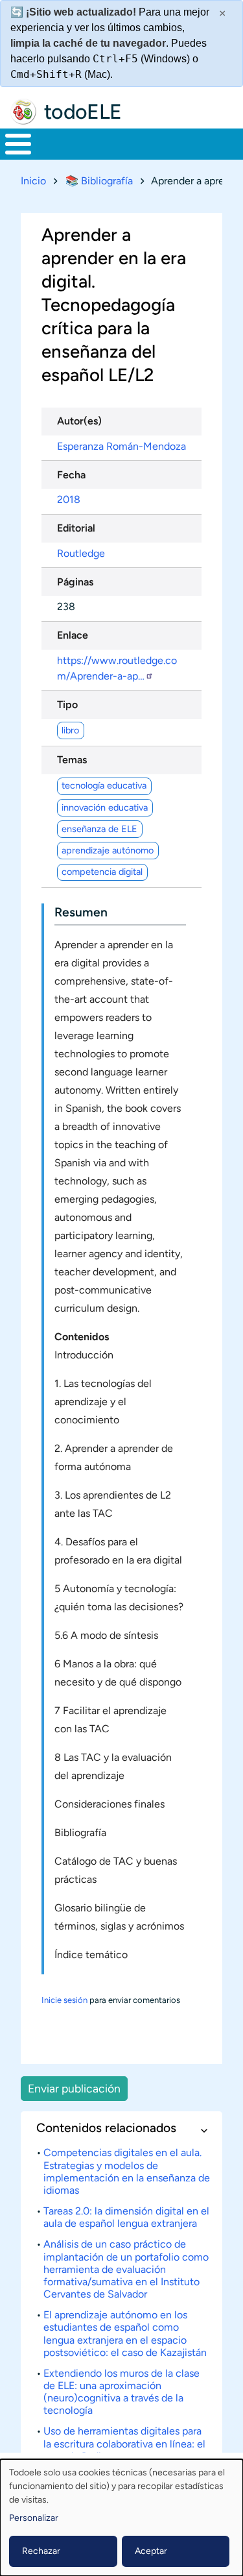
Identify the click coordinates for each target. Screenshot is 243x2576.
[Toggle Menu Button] (18, 144)
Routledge (81, 553)
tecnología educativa (104, 785)
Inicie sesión (64, 2000)
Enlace (73, 635)
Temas (72, 760)
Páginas (75, 582)
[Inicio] (23, 112)
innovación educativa (105, 807)
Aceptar (151, 2551)
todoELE (83, 112)
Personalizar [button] (34, 2518)
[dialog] (121, 2518)
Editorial (76, 528)
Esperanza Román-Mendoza (121, 446)
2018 (69, 499)
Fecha (71, 475)
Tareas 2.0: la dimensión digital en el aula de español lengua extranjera (126, 2217)
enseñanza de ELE (99, 829)
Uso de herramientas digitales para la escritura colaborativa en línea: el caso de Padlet (124, 2443)
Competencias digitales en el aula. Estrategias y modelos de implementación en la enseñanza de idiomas (127, 2171)
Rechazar (41, 2551)
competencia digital (102, 872)
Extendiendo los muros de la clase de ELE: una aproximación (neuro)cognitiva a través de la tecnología (121, 2392)
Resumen (81, 912)
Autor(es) (79, 421)
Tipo (67, 705)
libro (70, 730)
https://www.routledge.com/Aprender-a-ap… (117, 668)
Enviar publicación (74, 2088)
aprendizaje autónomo (108, 850)
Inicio (33, 181)
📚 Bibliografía (99, 181)
